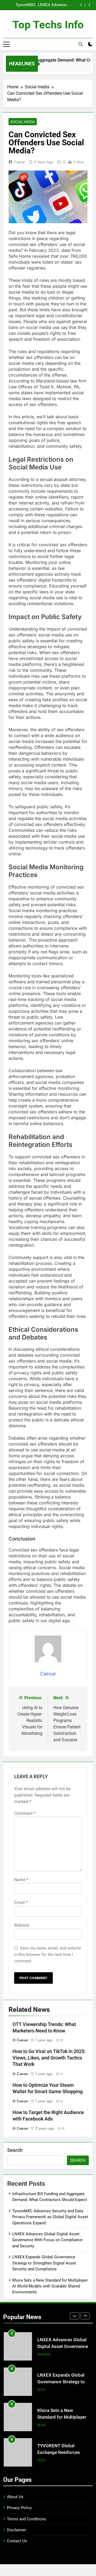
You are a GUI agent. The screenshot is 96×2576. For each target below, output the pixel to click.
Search (15, 2150)
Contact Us (17, 2541)
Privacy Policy (19, 2508)
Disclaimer (17, 2530)
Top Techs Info (48, 25)
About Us (15, 2497)
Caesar (20, 162)
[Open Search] (81, 44)
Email (21, 1902)
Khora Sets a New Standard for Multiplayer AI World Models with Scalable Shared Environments (50, 2286)
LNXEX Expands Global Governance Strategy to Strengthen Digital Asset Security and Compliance (47, 5)
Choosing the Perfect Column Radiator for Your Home (63, 2452)
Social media (23, 122)
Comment (25, 1813)
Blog (42, 2390)
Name (21, 1880)
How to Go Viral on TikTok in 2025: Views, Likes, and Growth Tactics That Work (49, 2058)
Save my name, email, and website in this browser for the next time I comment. (48, 1955)
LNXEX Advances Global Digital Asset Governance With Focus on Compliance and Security (47, 2240)
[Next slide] (89, 5)
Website (22, 1925)
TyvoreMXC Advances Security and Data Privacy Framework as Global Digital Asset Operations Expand (50, 2217)
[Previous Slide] (81, 5)
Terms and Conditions (27, 2519)
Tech (41, 2354)
